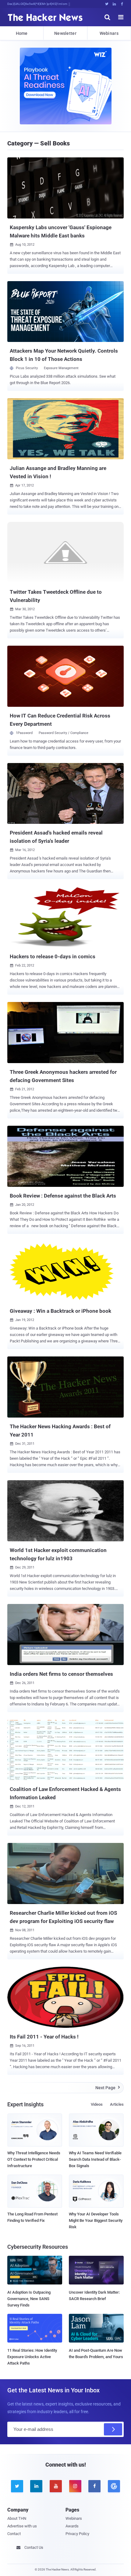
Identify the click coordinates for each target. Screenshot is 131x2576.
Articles (117, 2104)
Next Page (108, 2088)
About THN (17, 2518)
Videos (97, 2104)
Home (22, 33)
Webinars (109, 33)
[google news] (114, 2486)
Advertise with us (22, 2526)
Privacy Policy (77, 2534)
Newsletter (65, 33)
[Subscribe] (113, 2429)
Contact (14, 2534)
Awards (72, 2526)
